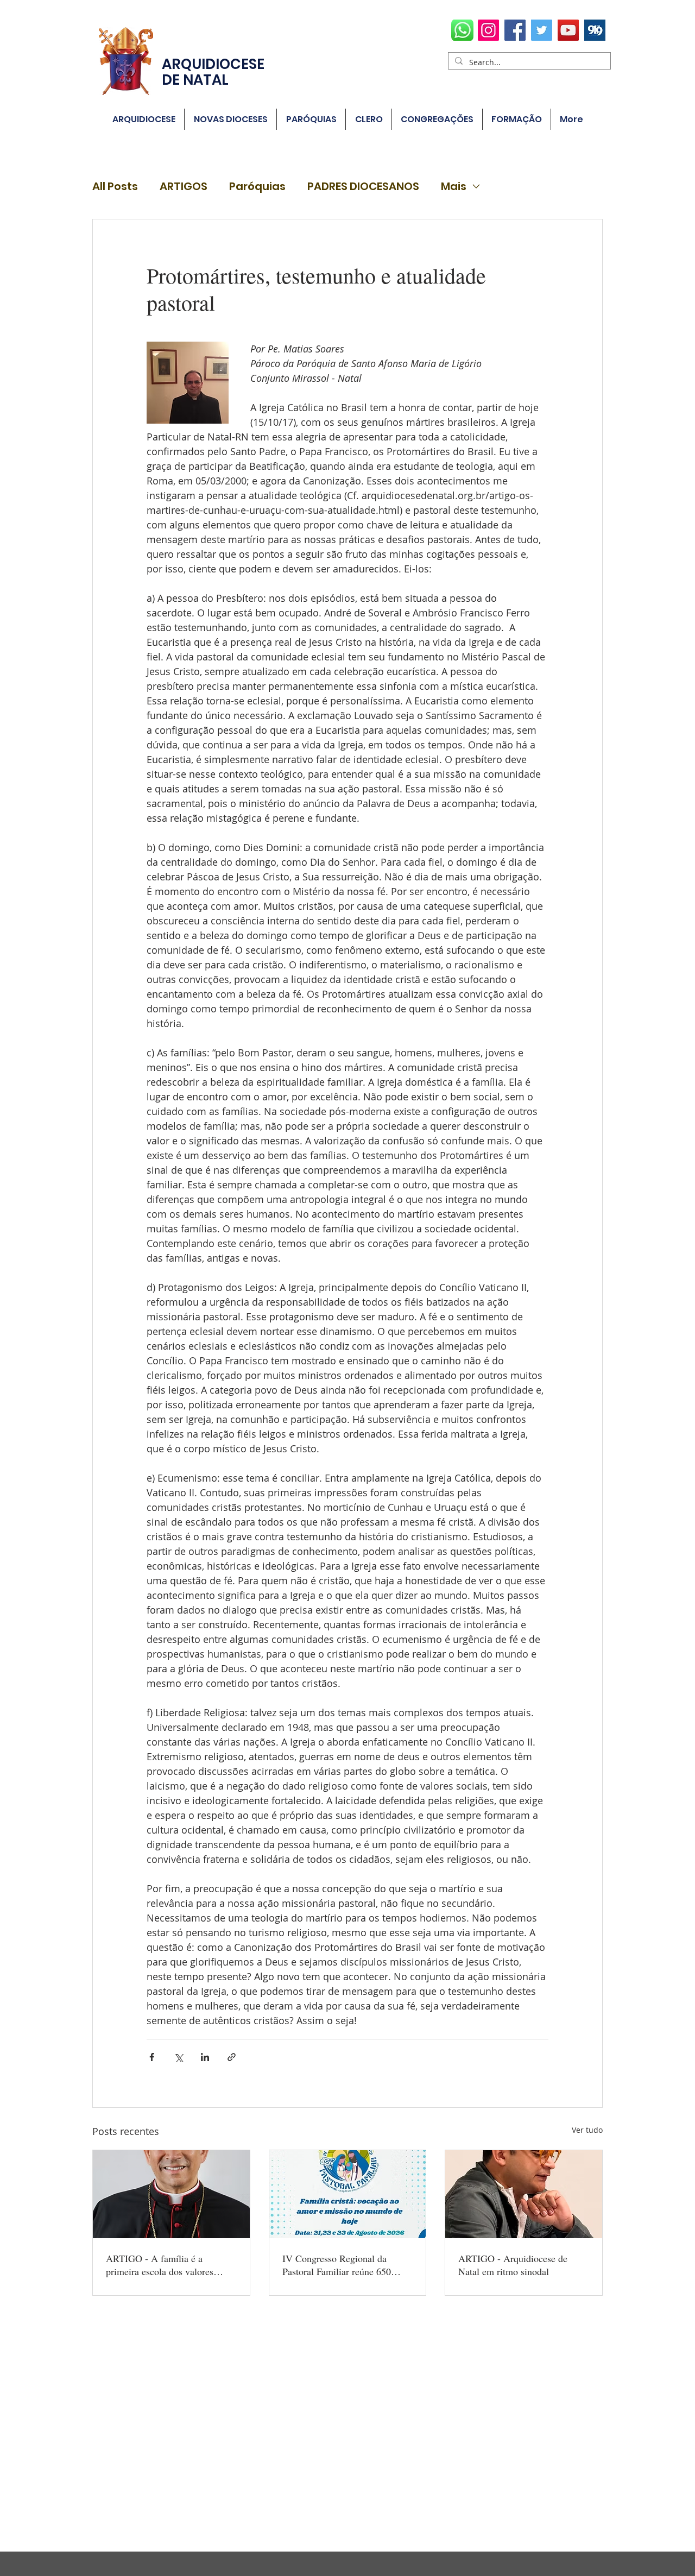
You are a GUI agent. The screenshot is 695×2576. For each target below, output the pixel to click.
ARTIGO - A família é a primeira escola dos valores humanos (160, 2265)
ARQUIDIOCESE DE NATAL (213, 72)
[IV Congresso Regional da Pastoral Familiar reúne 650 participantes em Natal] (348, 2194)
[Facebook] (515, 30)
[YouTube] (568, 30)
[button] (311, 119)
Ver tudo (587, 2130)
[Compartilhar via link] (232, 2057)
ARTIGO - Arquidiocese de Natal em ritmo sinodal (513, 2265)
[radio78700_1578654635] (595, 30)
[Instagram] (488, 30)
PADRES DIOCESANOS (363, 187)
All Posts (115, 187)
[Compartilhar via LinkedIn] (205, 2057)
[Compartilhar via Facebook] (152, 2057)
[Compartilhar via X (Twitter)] (178, 2057)
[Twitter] (542, 30)
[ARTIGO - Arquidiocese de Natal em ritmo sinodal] (524, 2194)
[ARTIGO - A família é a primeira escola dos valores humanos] (171, 2194)
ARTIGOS (184, 187)
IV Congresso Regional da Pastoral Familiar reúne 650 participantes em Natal (337, 2265)
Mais (454, 187)
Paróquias (257, 187)
